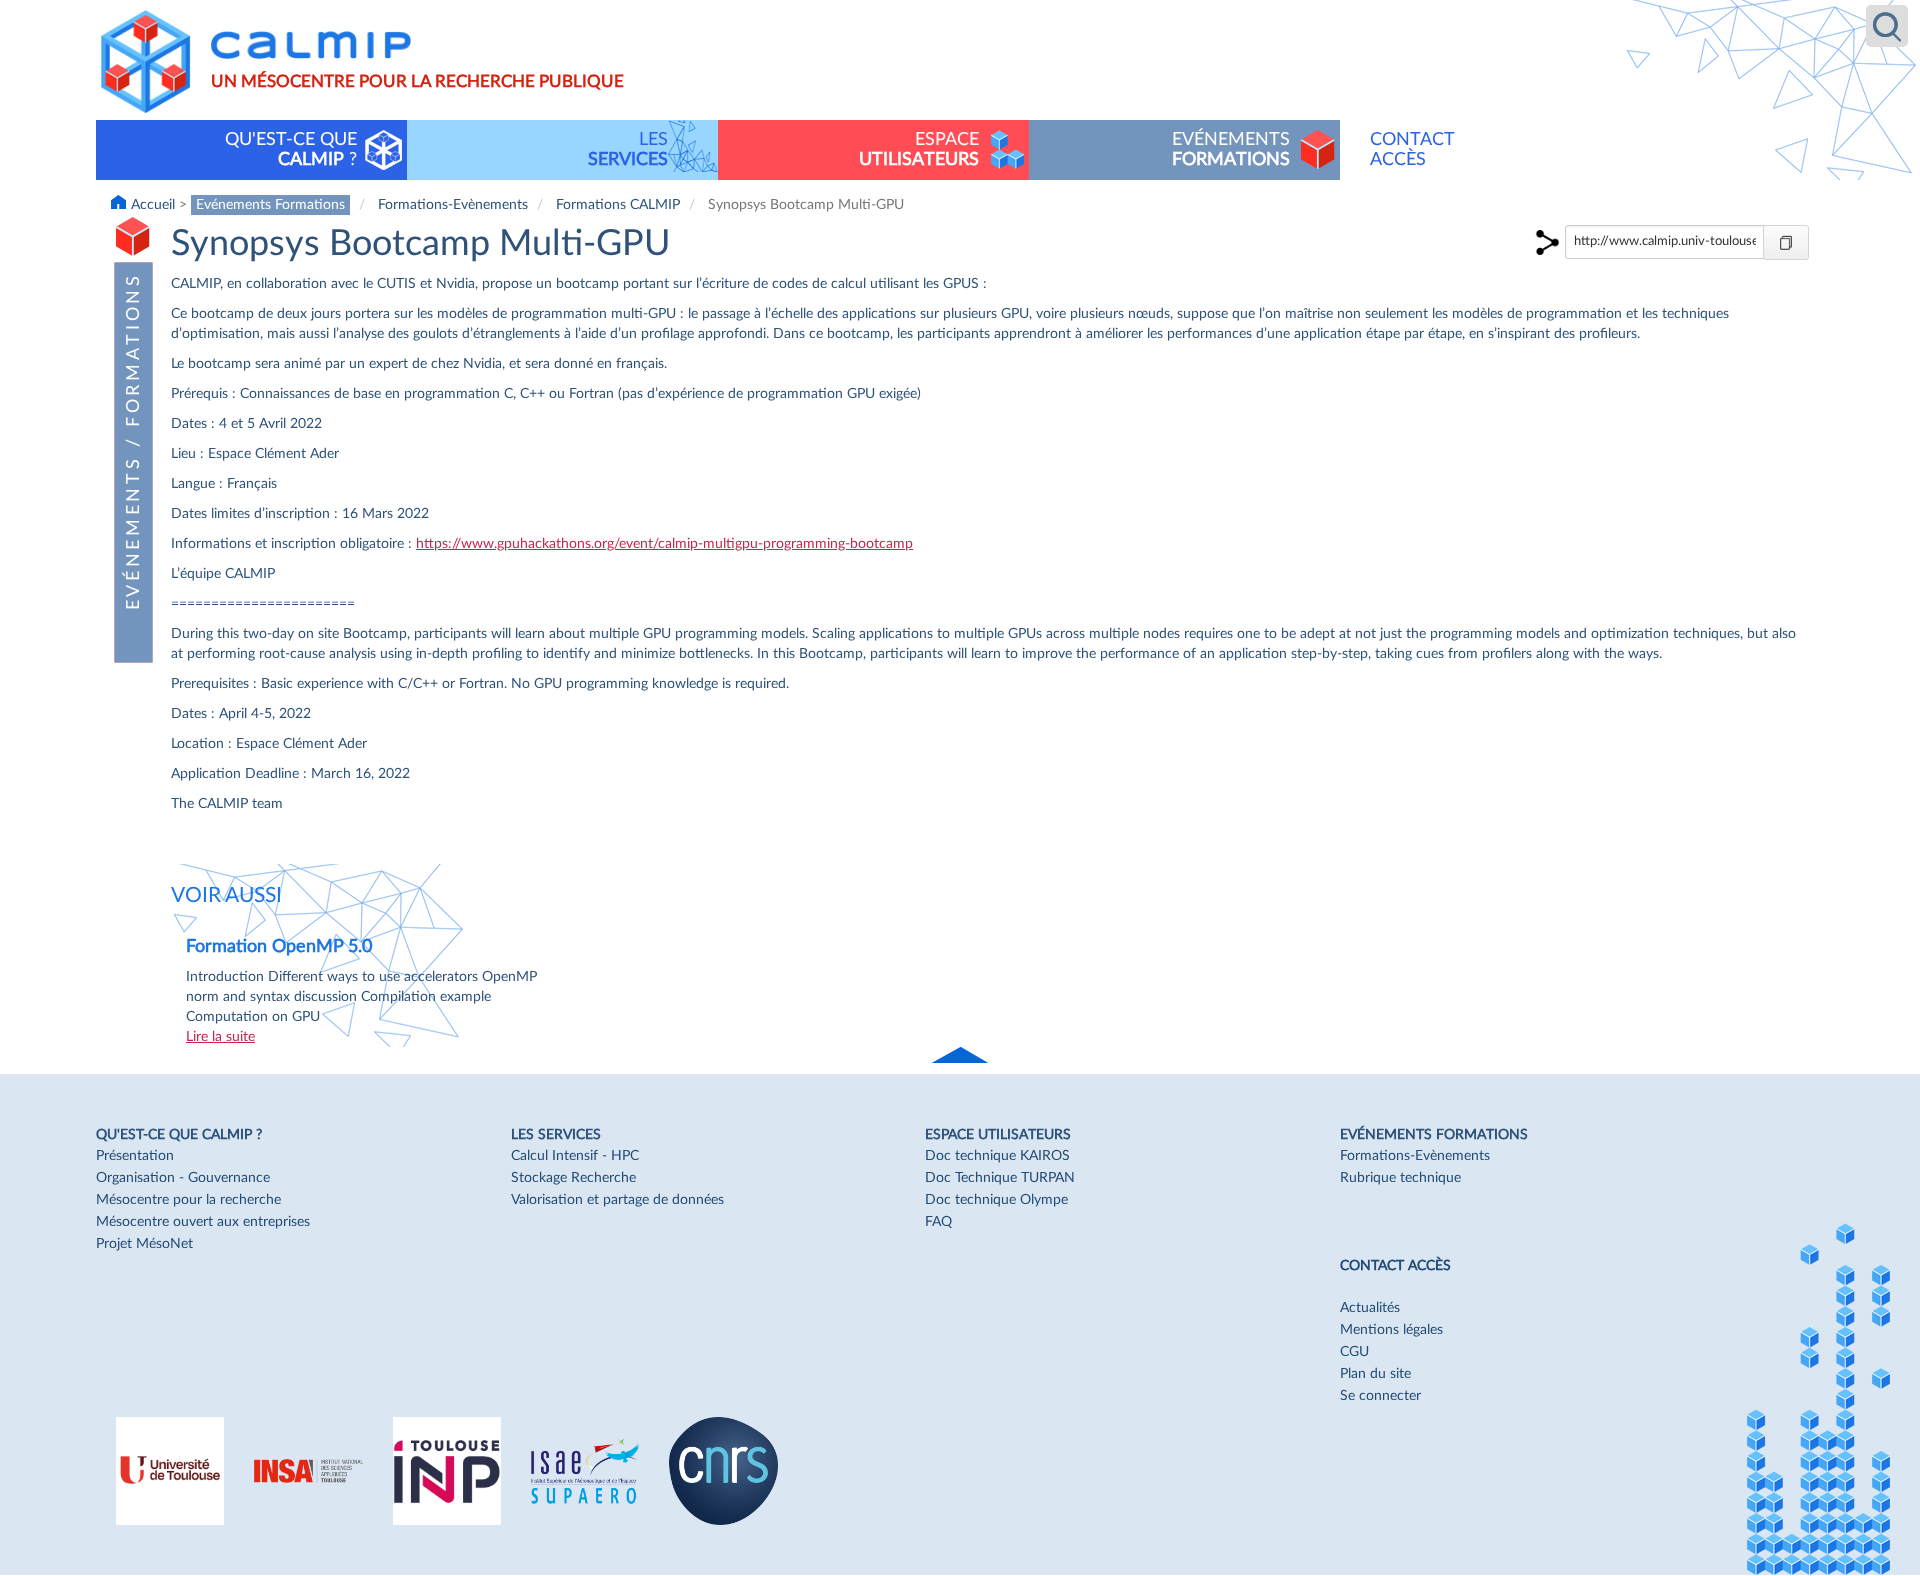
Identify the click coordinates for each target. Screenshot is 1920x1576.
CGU (1354, 1352)
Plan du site (1375, 1374)
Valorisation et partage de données (617, 1200)
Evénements (1231, 149)
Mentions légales (1391, 1330)
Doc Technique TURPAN (1000, 1178)
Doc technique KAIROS (997, 1156)
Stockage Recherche (573, 1178)
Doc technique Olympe (996, 1200)
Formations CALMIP (618, 205)
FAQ (938, 1222)
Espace (919, 149)
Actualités (1370, 1308)
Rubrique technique (1400, 1178)
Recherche (1887, 26)
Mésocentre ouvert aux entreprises (203, 1222)
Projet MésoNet (144, 1244)
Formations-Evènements (453, 205)
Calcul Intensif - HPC (575, 1156)
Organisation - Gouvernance (183, 1178)
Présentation (135, 1156)
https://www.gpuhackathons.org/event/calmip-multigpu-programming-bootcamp (664, 544)
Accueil (153, 205)
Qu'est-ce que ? (291, 149)
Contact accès (1412, 149)
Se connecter (1380, 1396)
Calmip (311, 45)
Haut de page (962, 1056)
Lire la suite (220, 1037)
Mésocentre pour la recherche (188, 1200)
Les (628, 149)
